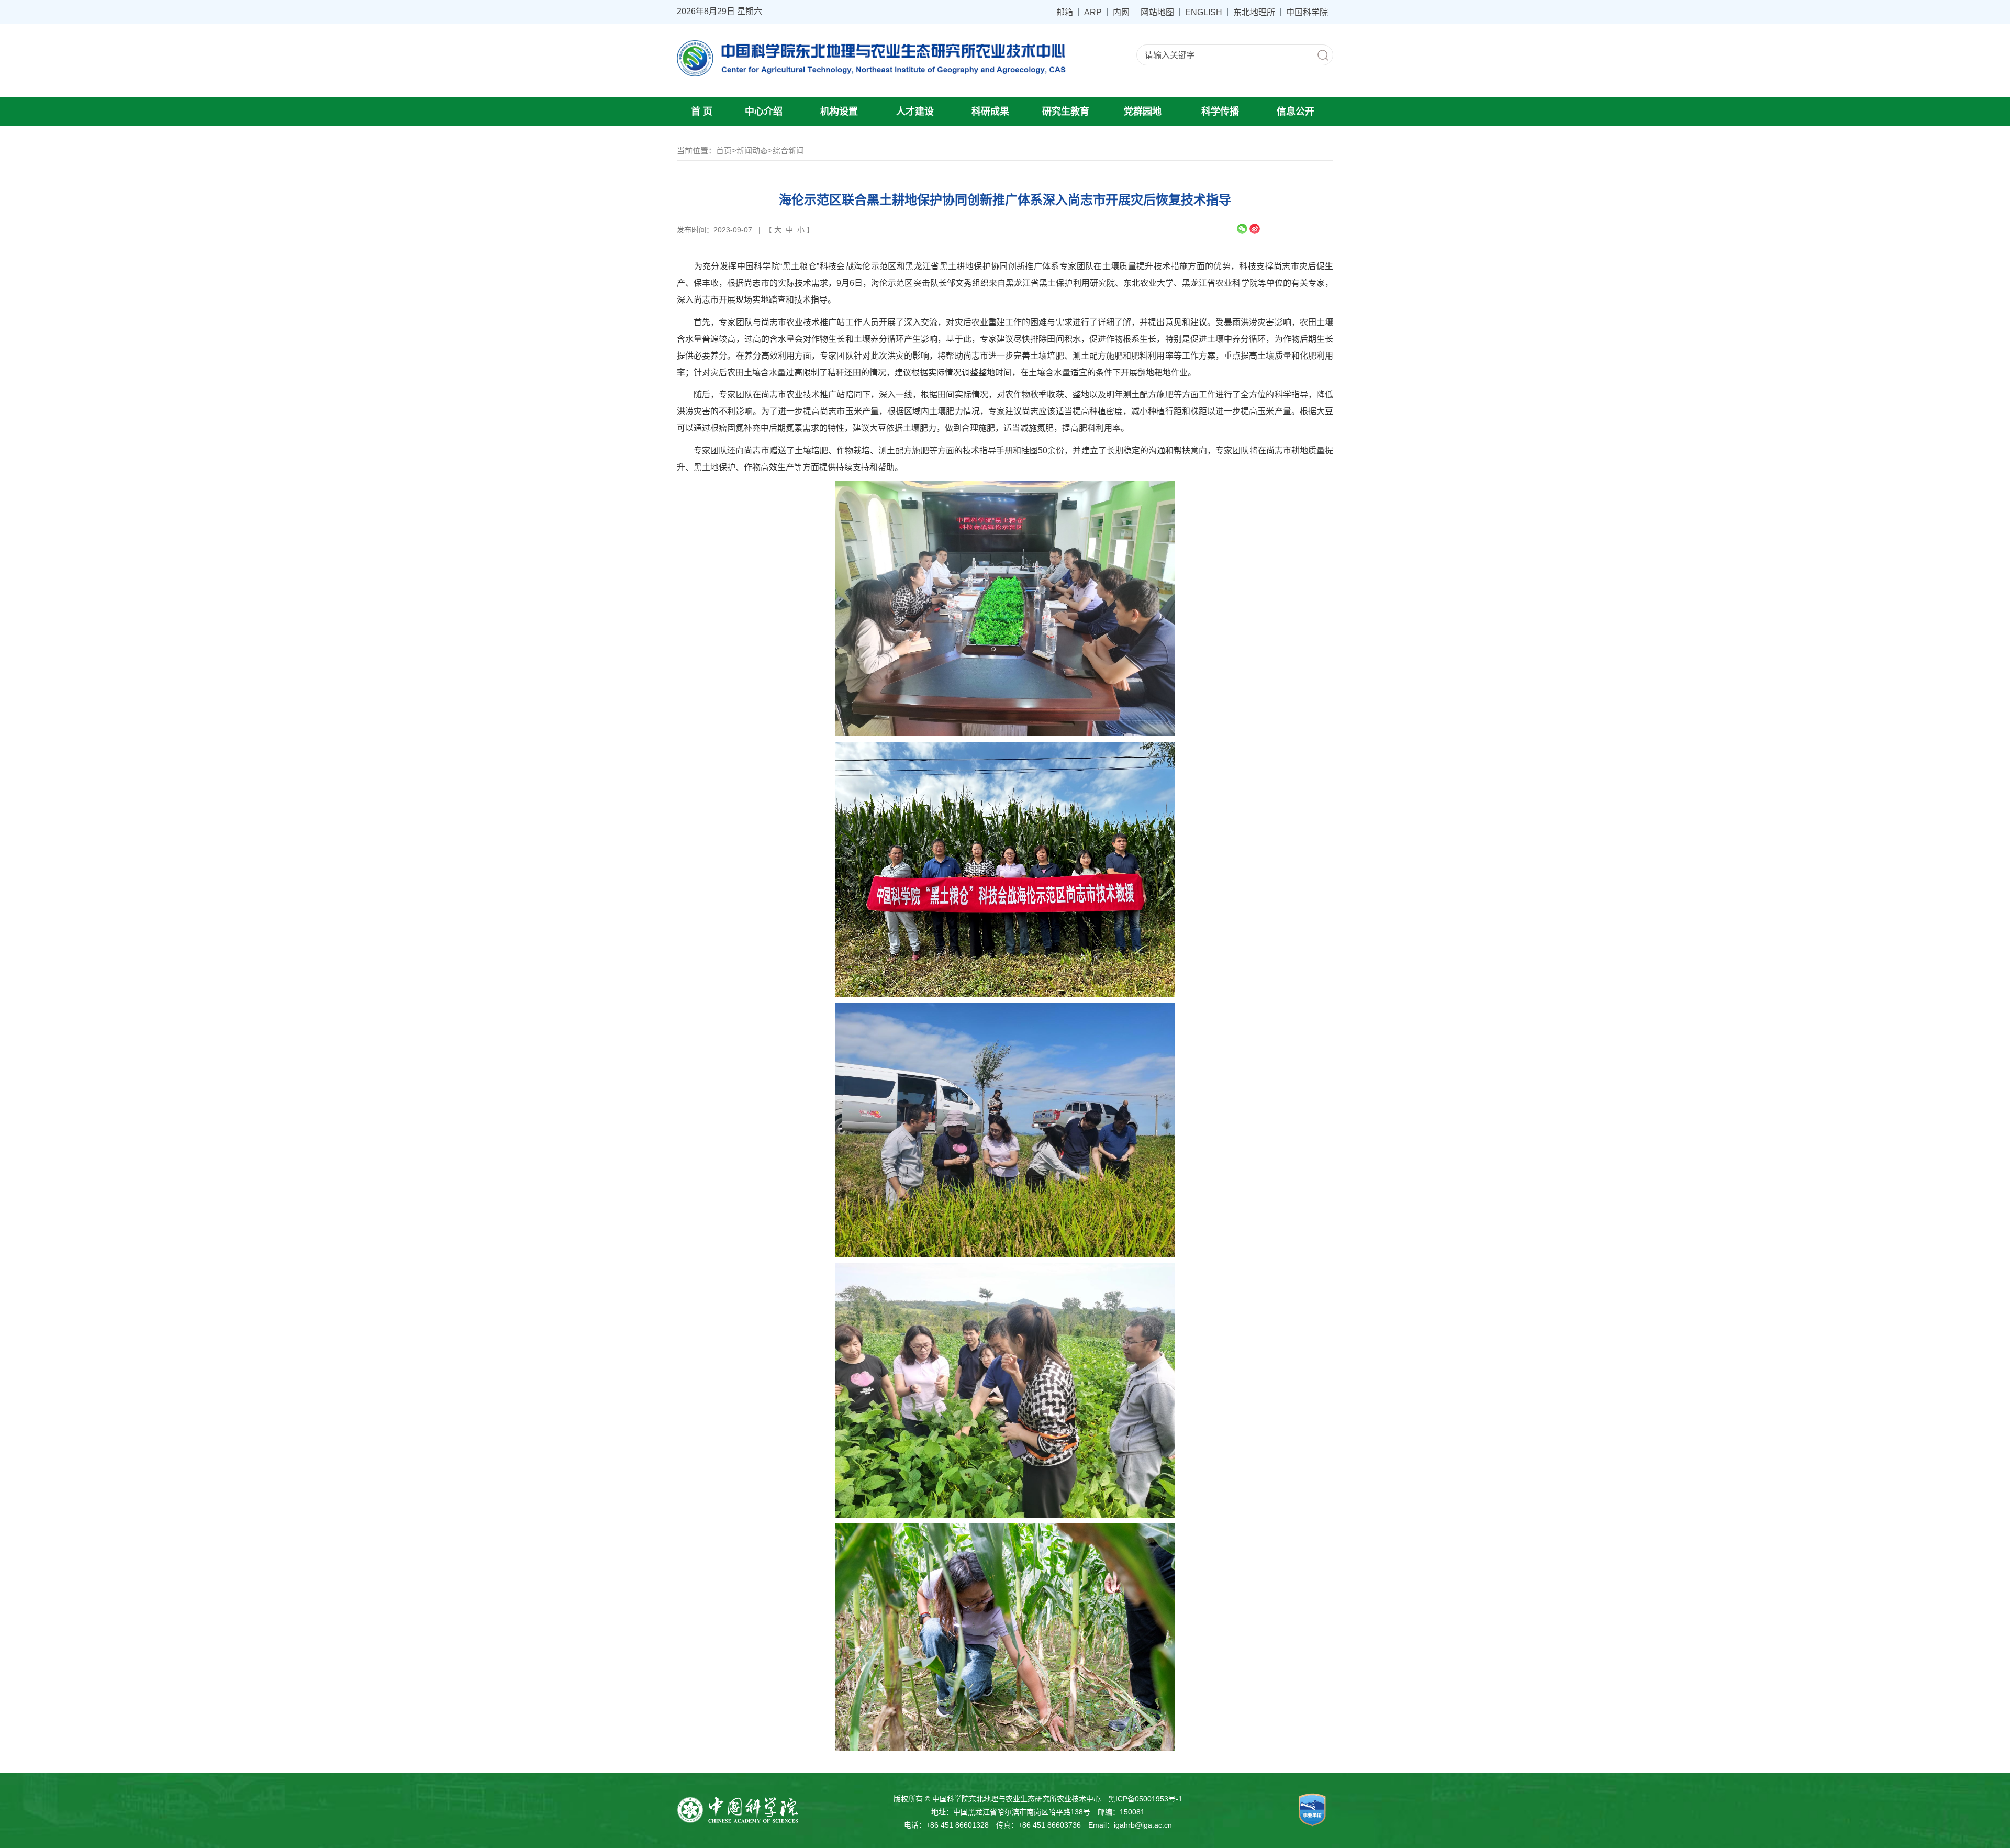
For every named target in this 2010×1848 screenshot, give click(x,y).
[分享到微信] (1242, 229)
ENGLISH (1204, 12)
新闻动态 (752, 151)
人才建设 (915, 112)
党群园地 (1143, 112)
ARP (1093, 12)
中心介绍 (764, 112)
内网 (1121, 12)
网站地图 (1157, 12)
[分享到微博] (1255, 229)
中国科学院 (1307, 12)
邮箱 (1065, 12)
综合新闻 (788, 151)
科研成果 (990, 112)
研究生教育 (1066, 112)
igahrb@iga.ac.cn (1143, 1825)
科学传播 (1220, 112)
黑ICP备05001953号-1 (1145, 1799)
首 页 (702, 112)
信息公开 (1296, 112)
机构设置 (839, 112)
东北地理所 (1254, 12)
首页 (724, 151)
